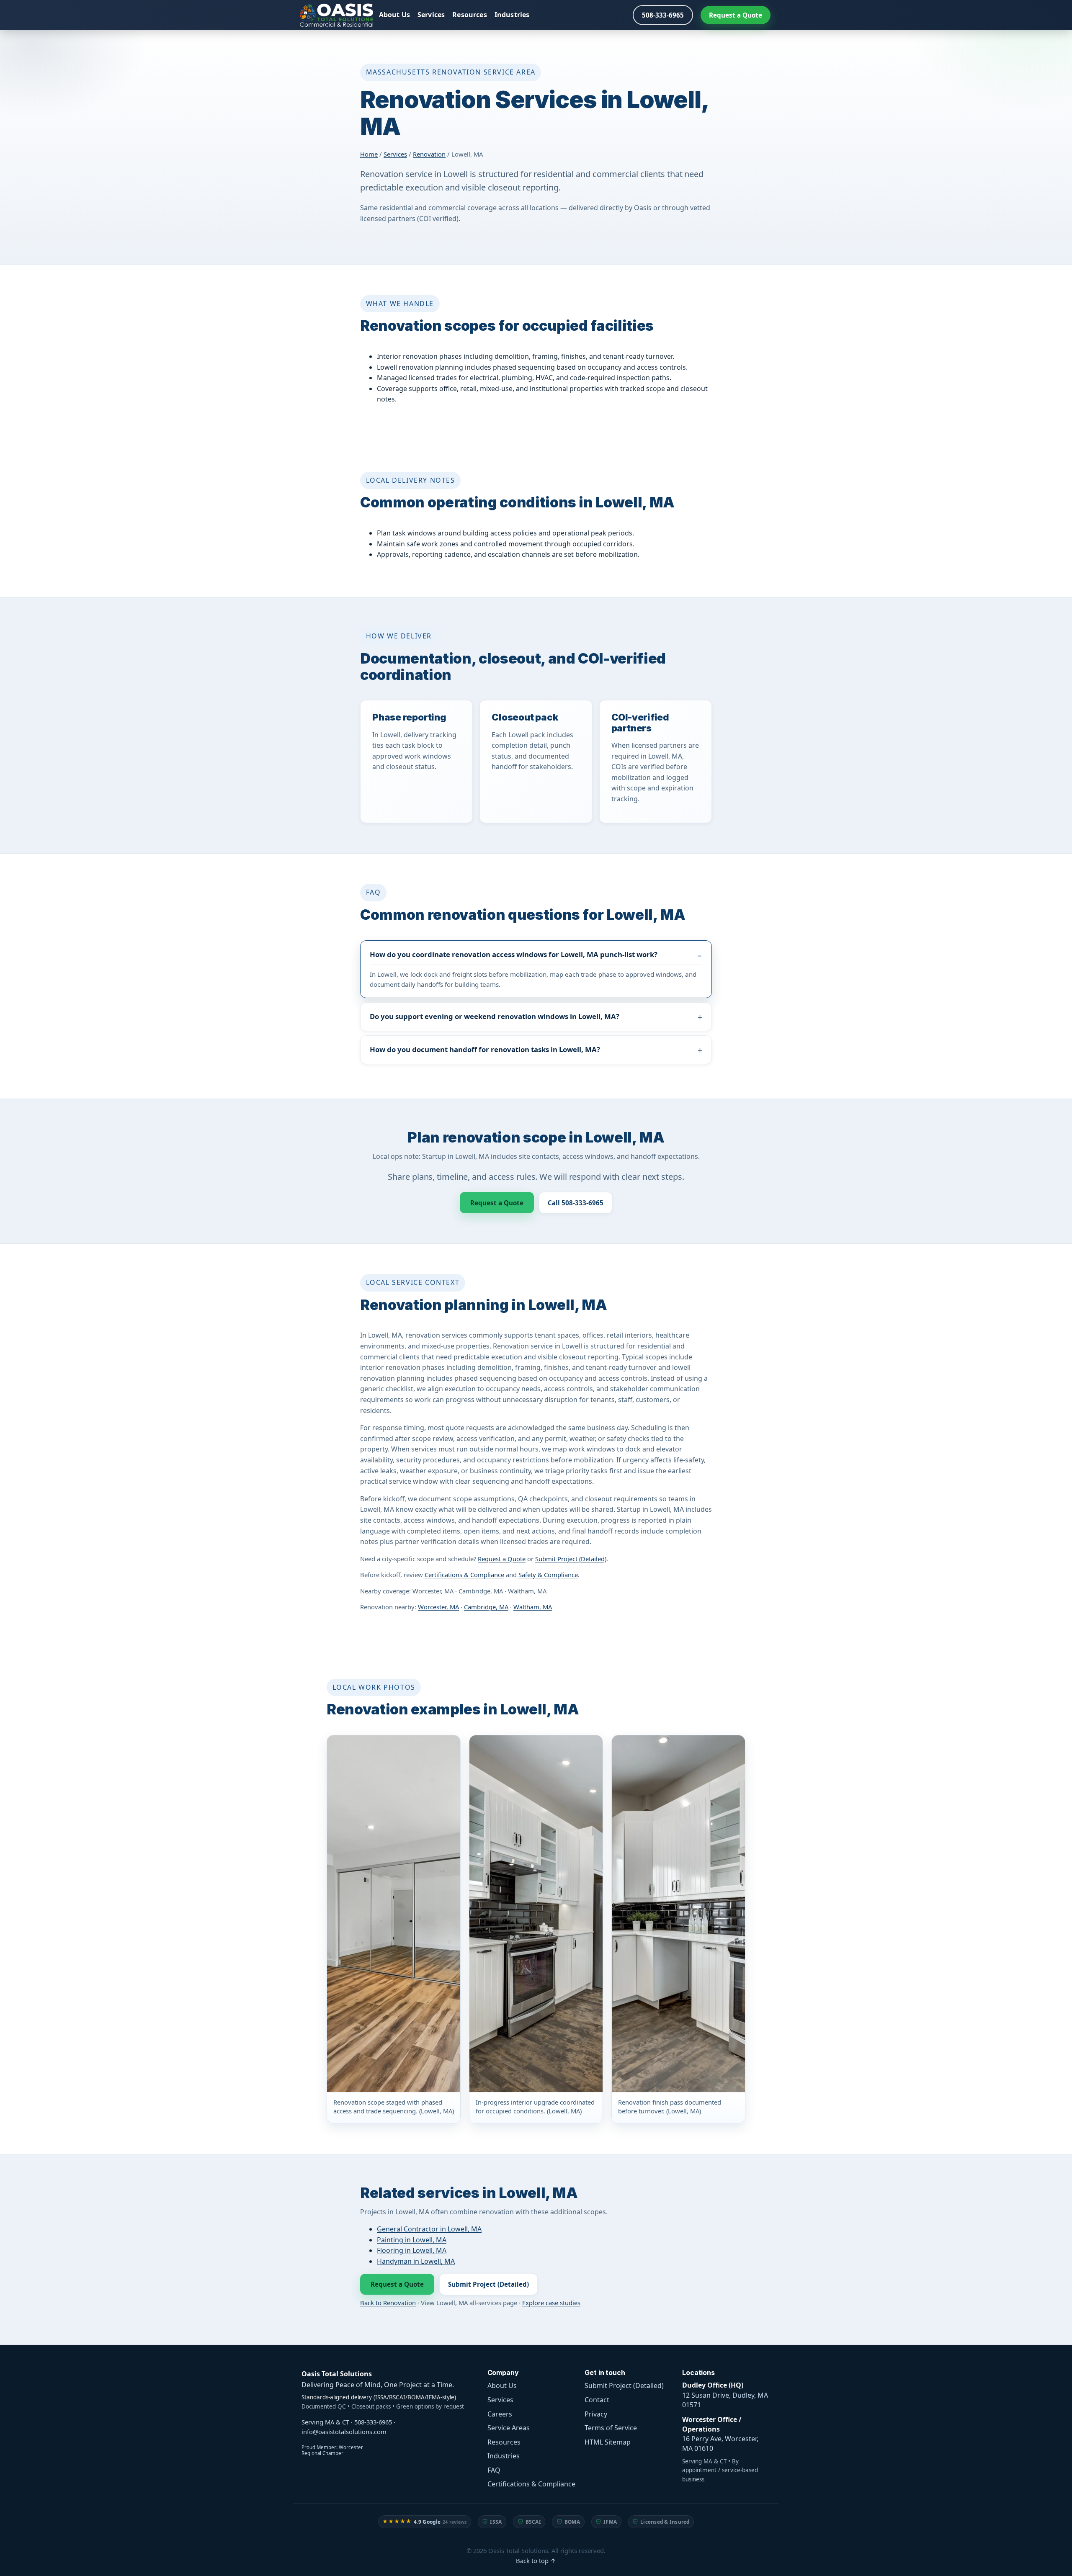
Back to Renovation (388, 2303)
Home (369, 154)
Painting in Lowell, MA (412, 2240)
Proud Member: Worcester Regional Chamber (332, 2450)
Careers (500, 2414)
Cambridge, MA (486, 1607)
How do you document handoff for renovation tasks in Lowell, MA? (485, 1049)
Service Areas (509, 2428)
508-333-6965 (663, 15)
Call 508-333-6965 (576, 1203)
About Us (394, 15)
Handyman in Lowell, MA (416, 2261)
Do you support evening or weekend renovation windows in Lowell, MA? (495, 1016)
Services (431, 15)
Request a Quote (736, 15)
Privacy (596, 2414)
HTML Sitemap (608, 2442)
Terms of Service (611, 2428)
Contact (597, 2400)
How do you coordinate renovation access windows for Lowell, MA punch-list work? (514, 954)
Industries (512, 15)
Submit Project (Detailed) (571, 1559)
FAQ (494, 2470)
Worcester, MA (438, 1607)
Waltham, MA (533, 1607)
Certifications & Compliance (464, 1575)
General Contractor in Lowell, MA (429, 2229)
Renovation (429, 154)
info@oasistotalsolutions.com (344, 2432)
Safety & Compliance (548, 1575)
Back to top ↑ (536, 2561)
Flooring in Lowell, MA (412, 2250)
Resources (469, 15)
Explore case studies (551, 2303)
